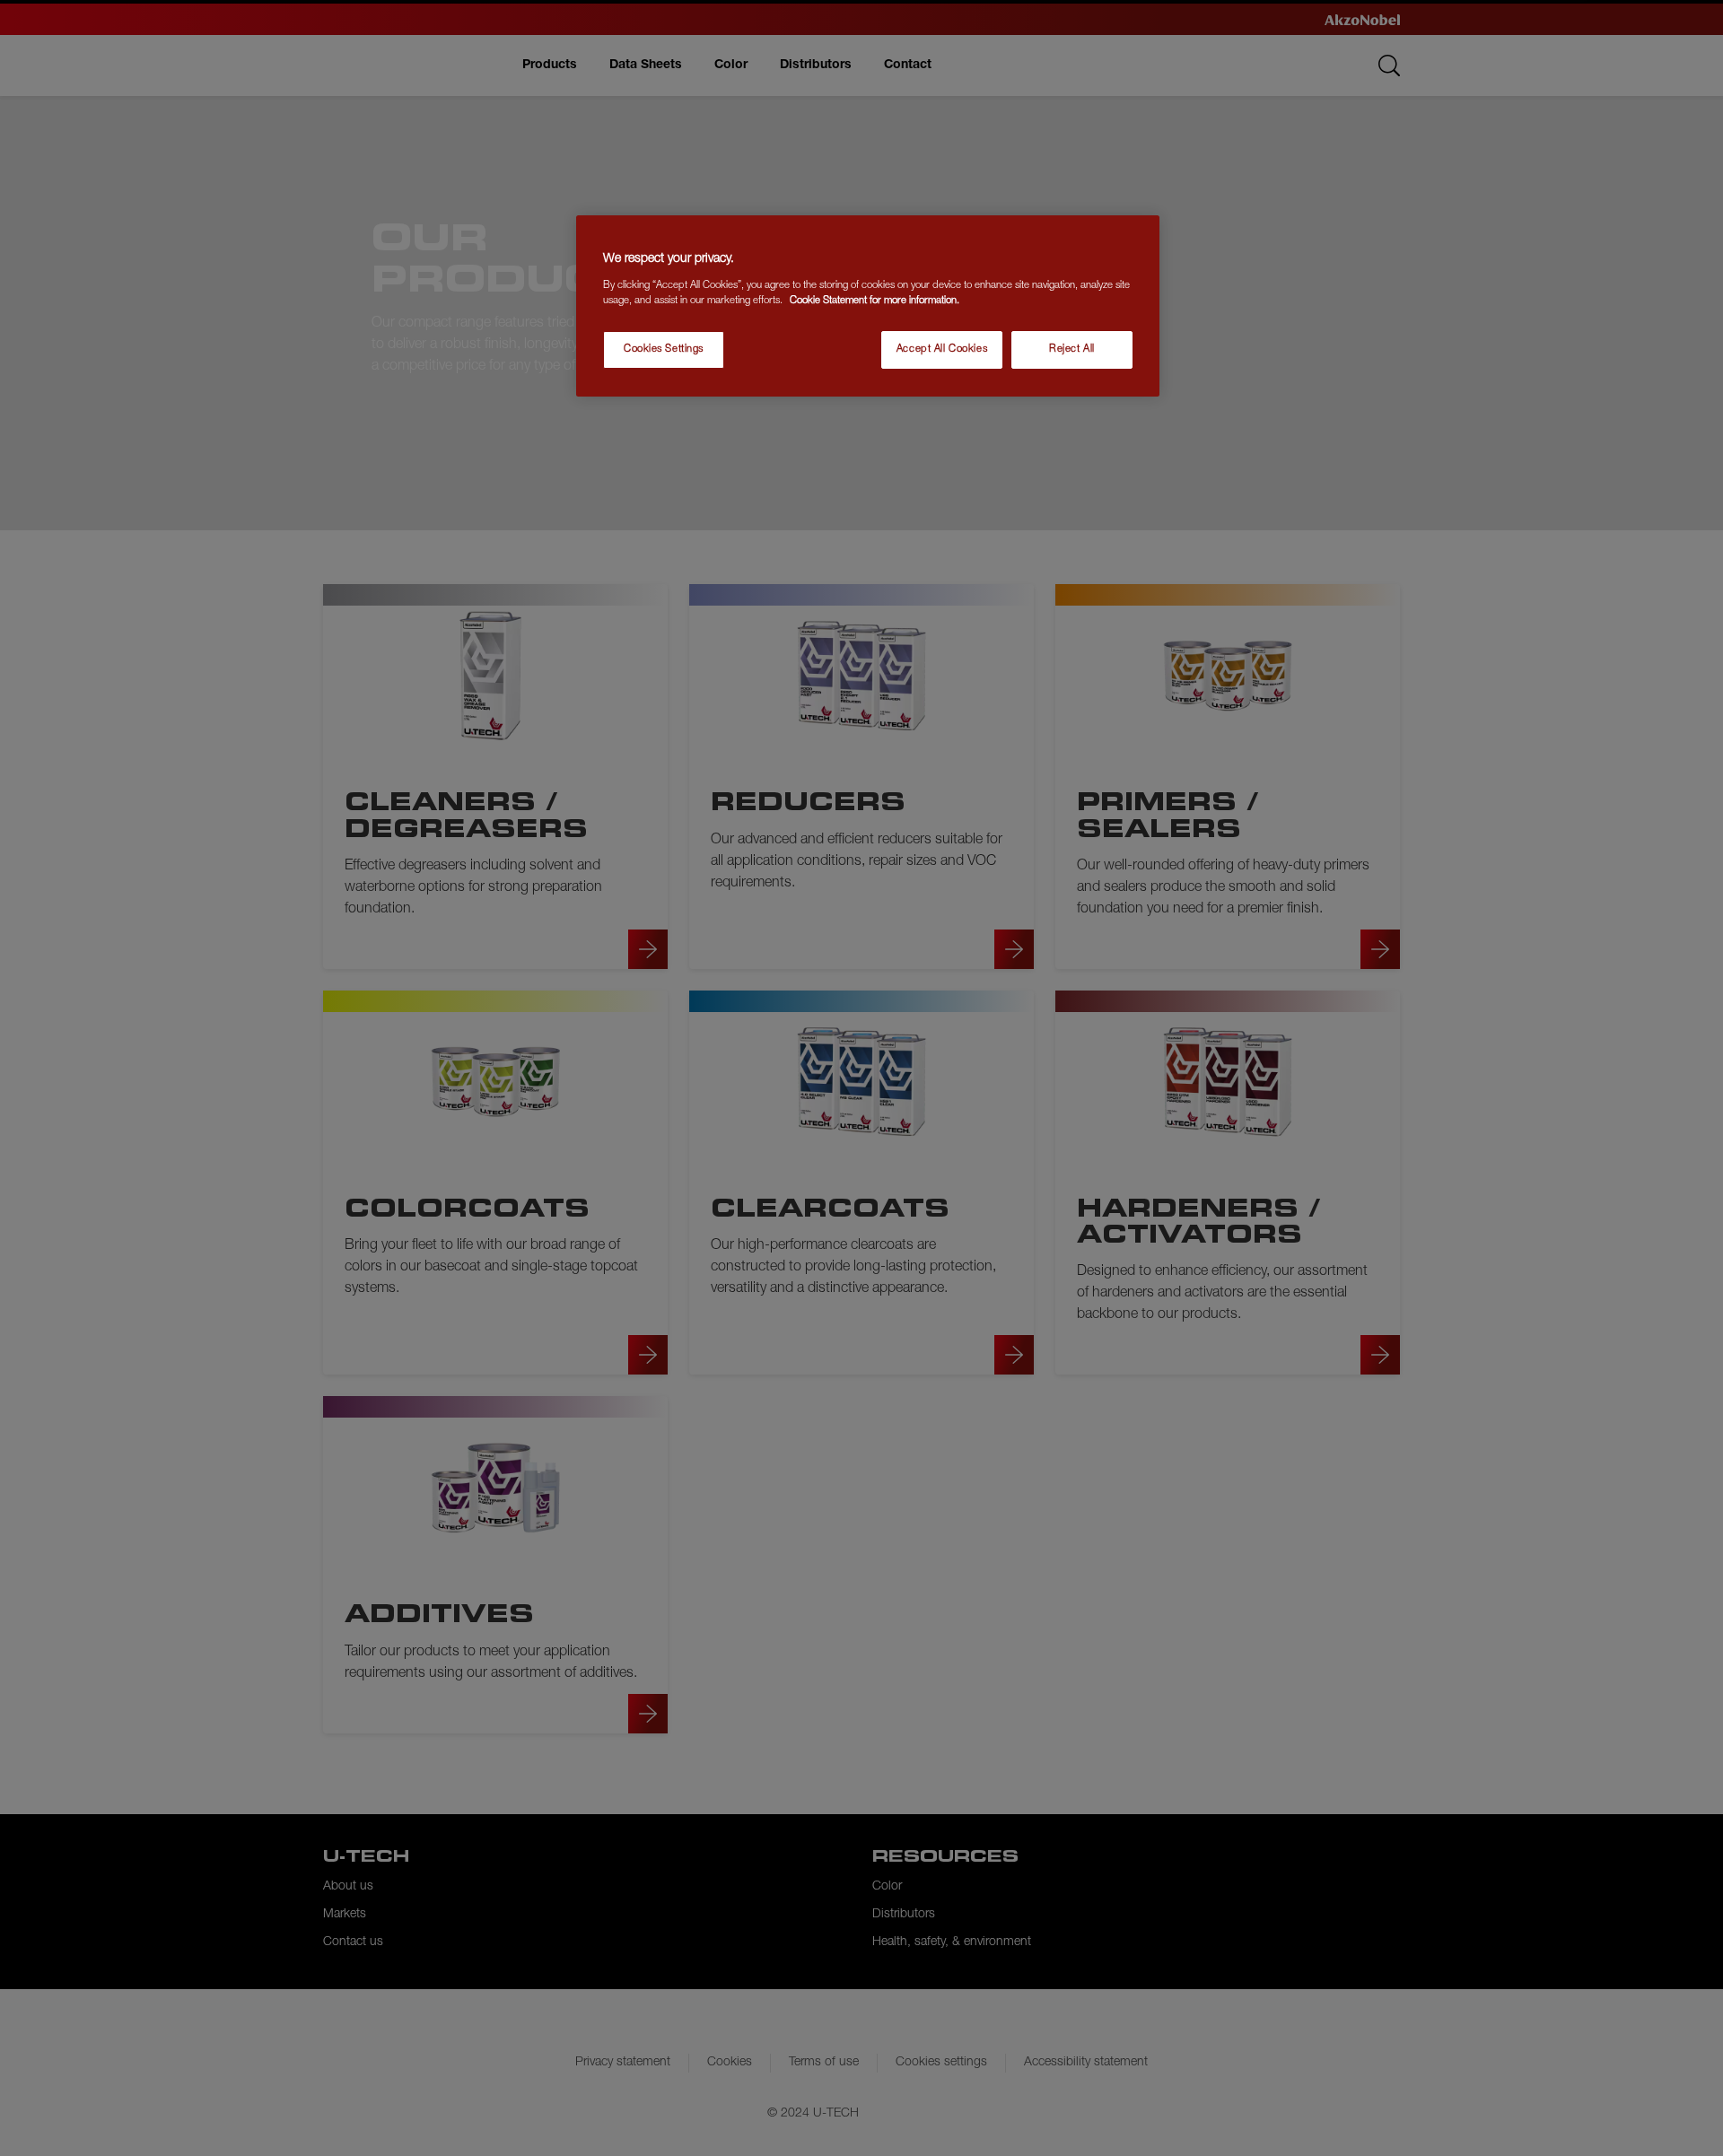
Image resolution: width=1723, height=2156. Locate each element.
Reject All (1072, 349)
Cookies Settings (664, 349)
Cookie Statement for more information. (875, 301)
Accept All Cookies (942, 349)
